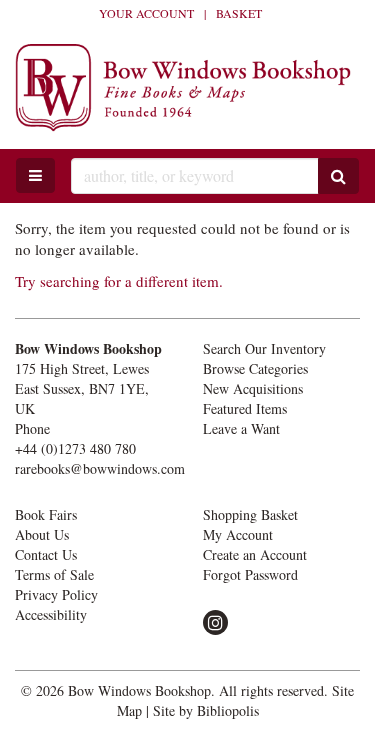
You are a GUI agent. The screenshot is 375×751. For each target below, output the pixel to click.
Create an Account (255, 554)
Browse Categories (255, 368)
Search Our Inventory (264, 348)
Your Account (146, 13)
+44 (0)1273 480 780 (75, 448)
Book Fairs (46, 514)
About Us (42, 534)
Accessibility (51, 614)
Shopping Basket (250, 514)
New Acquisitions (253, 388)
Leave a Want (241, 428)
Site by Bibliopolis (206, 710)
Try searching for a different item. (119, 281)
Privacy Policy (56, 594)
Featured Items (245, 408)
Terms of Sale (54, 574)
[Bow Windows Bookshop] (187, 88)
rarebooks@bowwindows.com (100, 468)
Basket (239, 13)
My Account (238, 534)
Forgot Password (250, 574)
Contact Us (46, 554)
